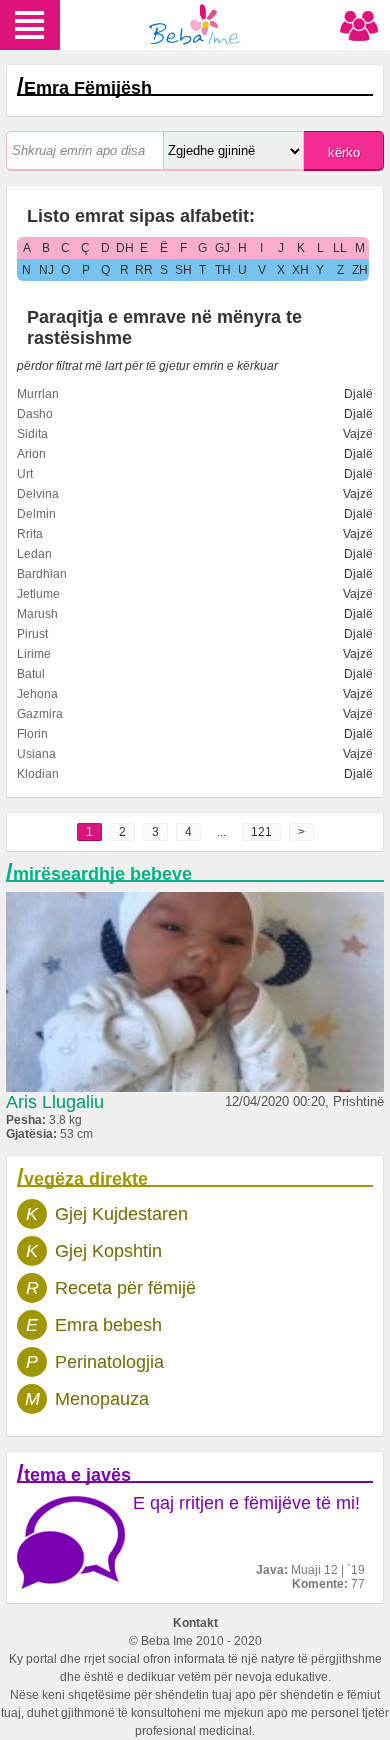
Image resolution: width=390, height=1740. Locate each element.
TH (223, 270)
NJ (46, 270)
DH (125, 248)
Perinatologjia (109, 1362)
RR (144, 270)
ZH (360, 270)
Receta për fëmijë (125, 1288)
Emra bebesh (108, 1325)
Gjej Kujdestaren (121, 1214)
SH (183, 270)
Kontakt (195, 1623)
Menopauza (102, 1399)
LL (340, 248)
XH (300, 270)
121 (261, 832)
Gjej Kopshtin (108, 1251)
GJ (222, 248)
